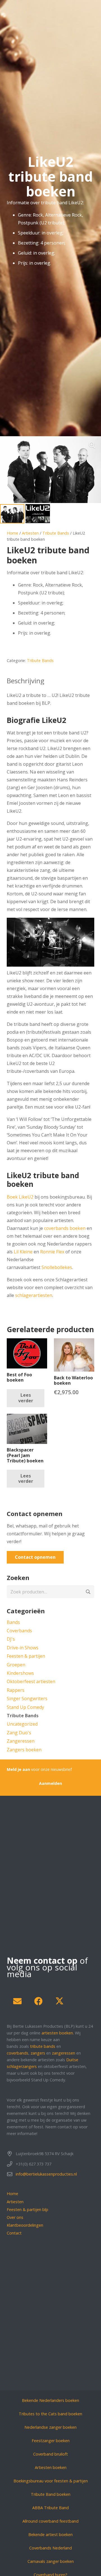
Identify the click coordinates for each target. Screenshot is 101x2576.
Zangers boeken (24, 1750)
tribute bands (43, 2046)
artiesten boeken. (58, 2033)
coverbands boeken (65, 1228)
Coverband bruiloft (50, 2454)
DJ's (11, 1639)
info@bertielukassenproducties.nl (46, 2174)
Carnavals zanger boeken (51, 2561)
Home (12, 533)
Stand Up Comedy (25, 1707)
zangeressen (64, 2053)
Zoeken (88, 1592)
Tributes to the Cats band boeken (50, 2414)
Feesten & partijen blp (27, 2209)
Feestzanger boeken (51, 2441)
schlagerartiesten (34, 1295)
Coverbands (19, 1631)
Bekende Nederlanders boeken (50, 2400)
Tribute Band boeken (51, 2494)
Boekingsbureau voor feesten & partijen (51, 2481)
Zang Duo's (19, 1733)
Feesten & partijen (26, 1656)
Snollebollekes (57, 1267)
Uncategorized (22, 1724)
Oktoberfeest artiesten (31, 1681)
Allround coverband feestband (50, 2521)
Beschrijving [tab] (26, 681)
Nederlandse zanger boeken (50, 2427)
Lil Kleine (23, 1252)
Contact (14, 2233)
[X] (59, 2001)
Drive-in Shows (23, 1648)
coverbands (18, 2053)
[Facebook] (38, 2001)
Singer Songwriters (27, 1699)
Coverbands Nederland (50, 2548)
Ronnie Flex (52, 1252)
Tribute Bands (56, 533)
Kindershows (20, 1673)
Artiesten (30, 533)
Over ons (15, 2217)
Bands (13, 1622)
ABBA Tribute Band (50, 2508)
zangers (38, 2053)
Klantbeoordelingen (25, 2225)
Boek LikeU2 (20, 1197)
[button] (92, 445)
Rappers (16, 1690)
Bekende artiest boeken (50, 2535)
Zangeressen (21, 1741)
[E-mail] (17, 2001)
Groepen (16, 1665)
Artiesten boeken (51, 2467)
